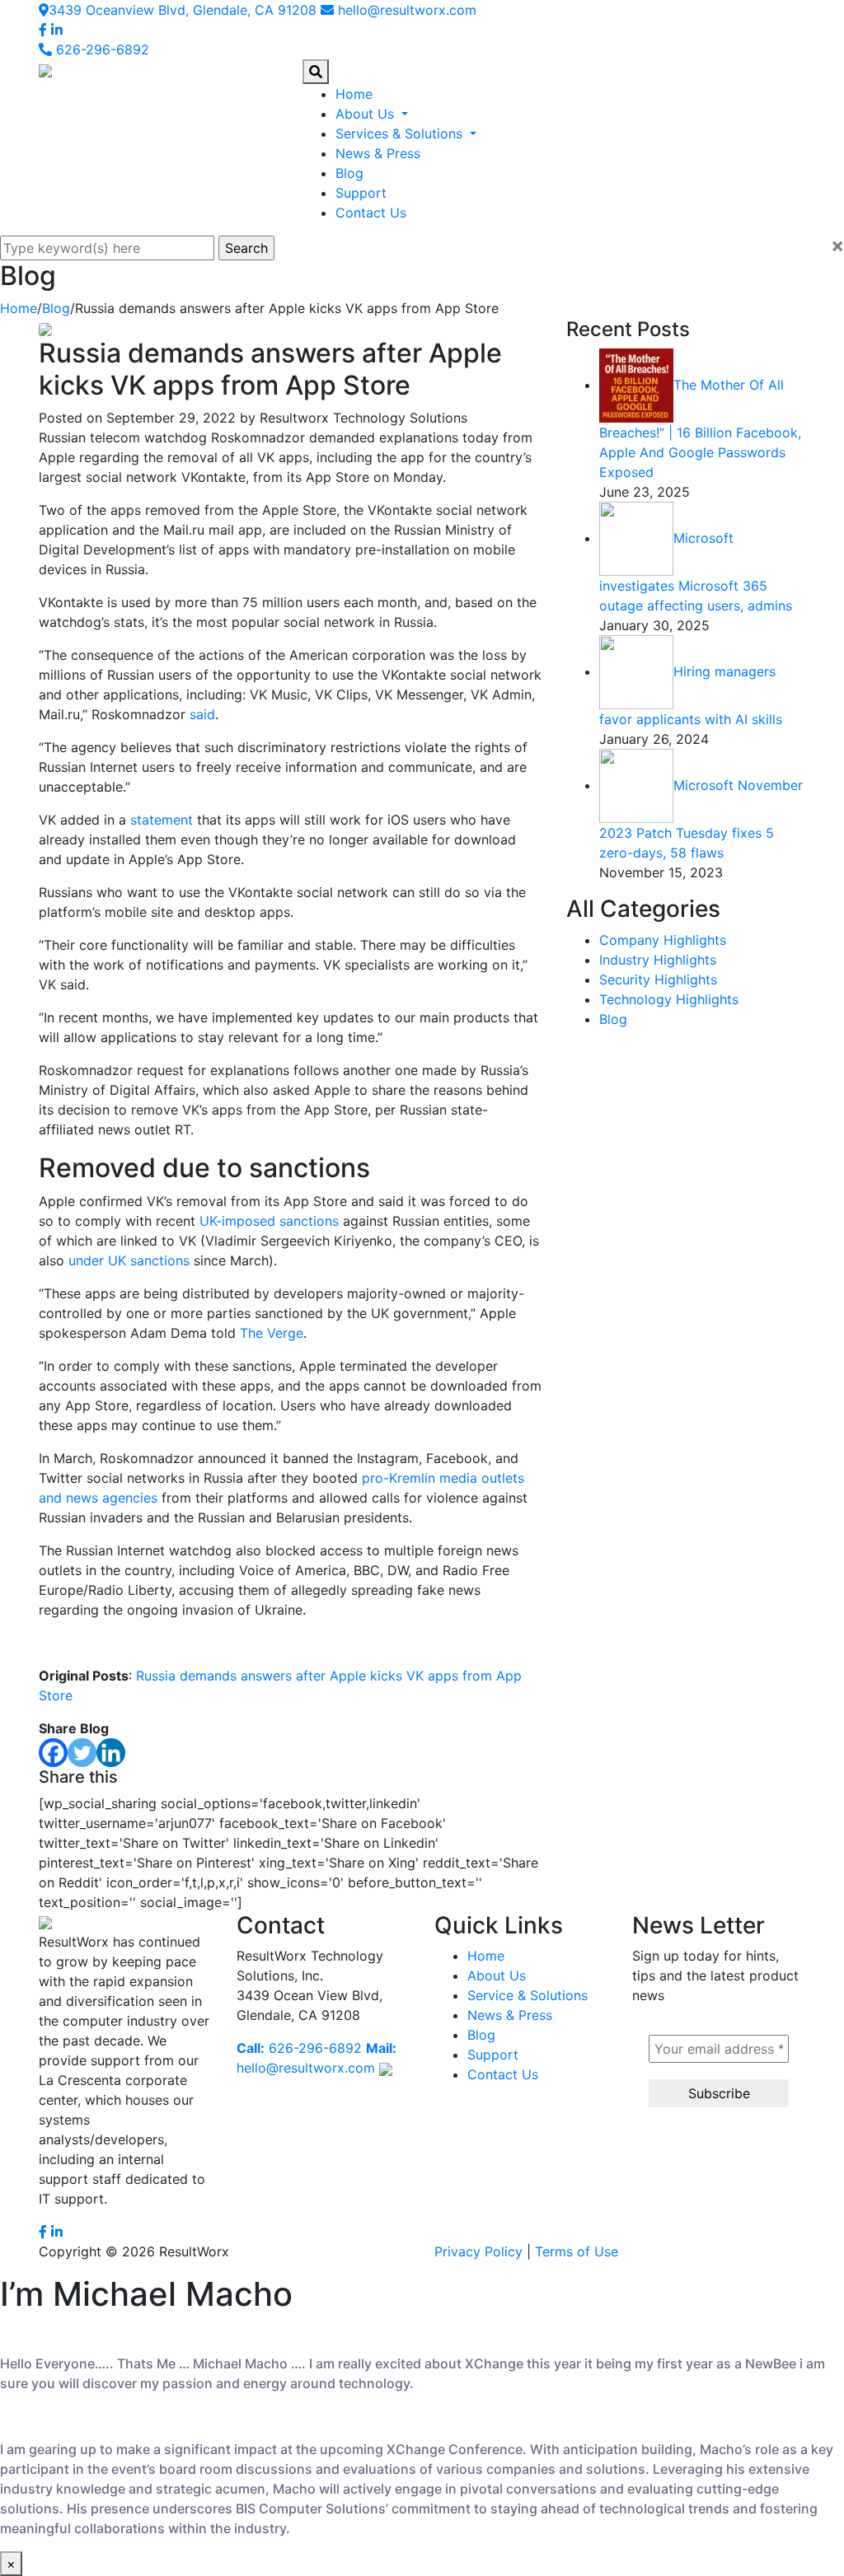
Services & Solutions (401, 133)
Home (354, 94)
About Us (367, 114)
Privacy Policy (478, 2251)
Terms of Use (577, 2251)
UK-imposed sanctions (269, 1221)
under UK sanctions (129, 1260)
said (202, 714)
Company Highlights (663, 940)
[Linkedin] (111, 1753)
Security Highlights (658, 979)
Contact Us (371, 213)
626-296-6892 (101, 49)
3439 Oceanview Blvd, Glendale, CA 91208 (183, 10)
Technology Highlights (669, 999)
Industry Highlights (658, 960)
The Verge (272, 1333)
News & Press (378, 153)
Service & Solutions (527, 1995)
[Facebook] (53, 1753)
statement (162, 820)
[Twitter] (82, 1753)
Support (361, 193)
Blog (349, 173)
